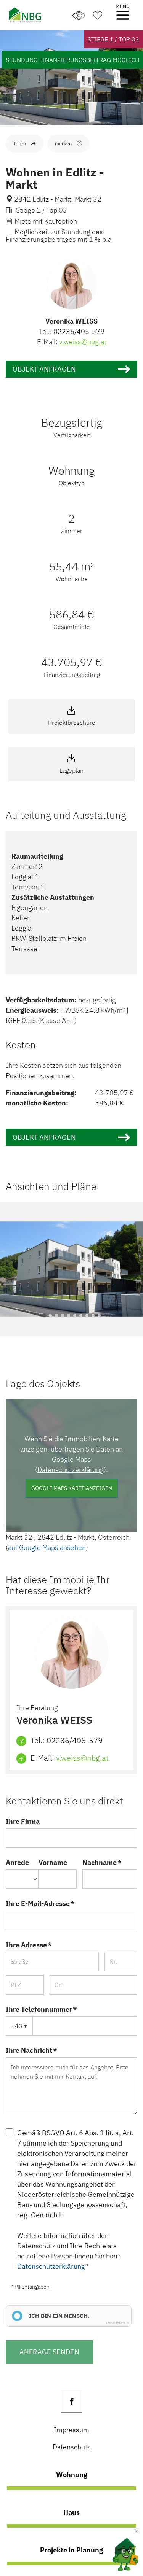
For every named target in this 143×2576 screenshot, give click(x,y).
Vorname (53, 1862)
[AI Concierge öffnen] (119, 2553)
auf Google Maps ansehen (47, 1548)
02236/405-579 (79, 331)
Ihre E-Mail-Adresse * (40, 1903)
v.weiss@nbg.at (83, 342)
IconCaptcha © (117, 2323)
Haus (71, 2512)
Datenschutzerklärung (71, 1470)
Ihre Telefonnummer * (41, 2009)
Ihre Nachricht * (31, 2050)
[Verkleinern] (136, 2532)
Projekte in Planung (71, 2550)
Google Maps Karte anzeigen (72, 1488)
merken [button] (63, 144)
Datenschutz (71, 2447)
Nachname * (102, 1862)
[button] (44, 1315)
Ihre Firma (23, 1821)
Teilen (20, 144)
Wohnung (72, 2474)
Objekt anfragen (44, 369)
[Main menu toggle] (123, 15)
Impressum (71, 2430)
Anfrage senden (49, 2352)
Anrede (17, 1862)
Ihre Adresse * (29, 1945)
